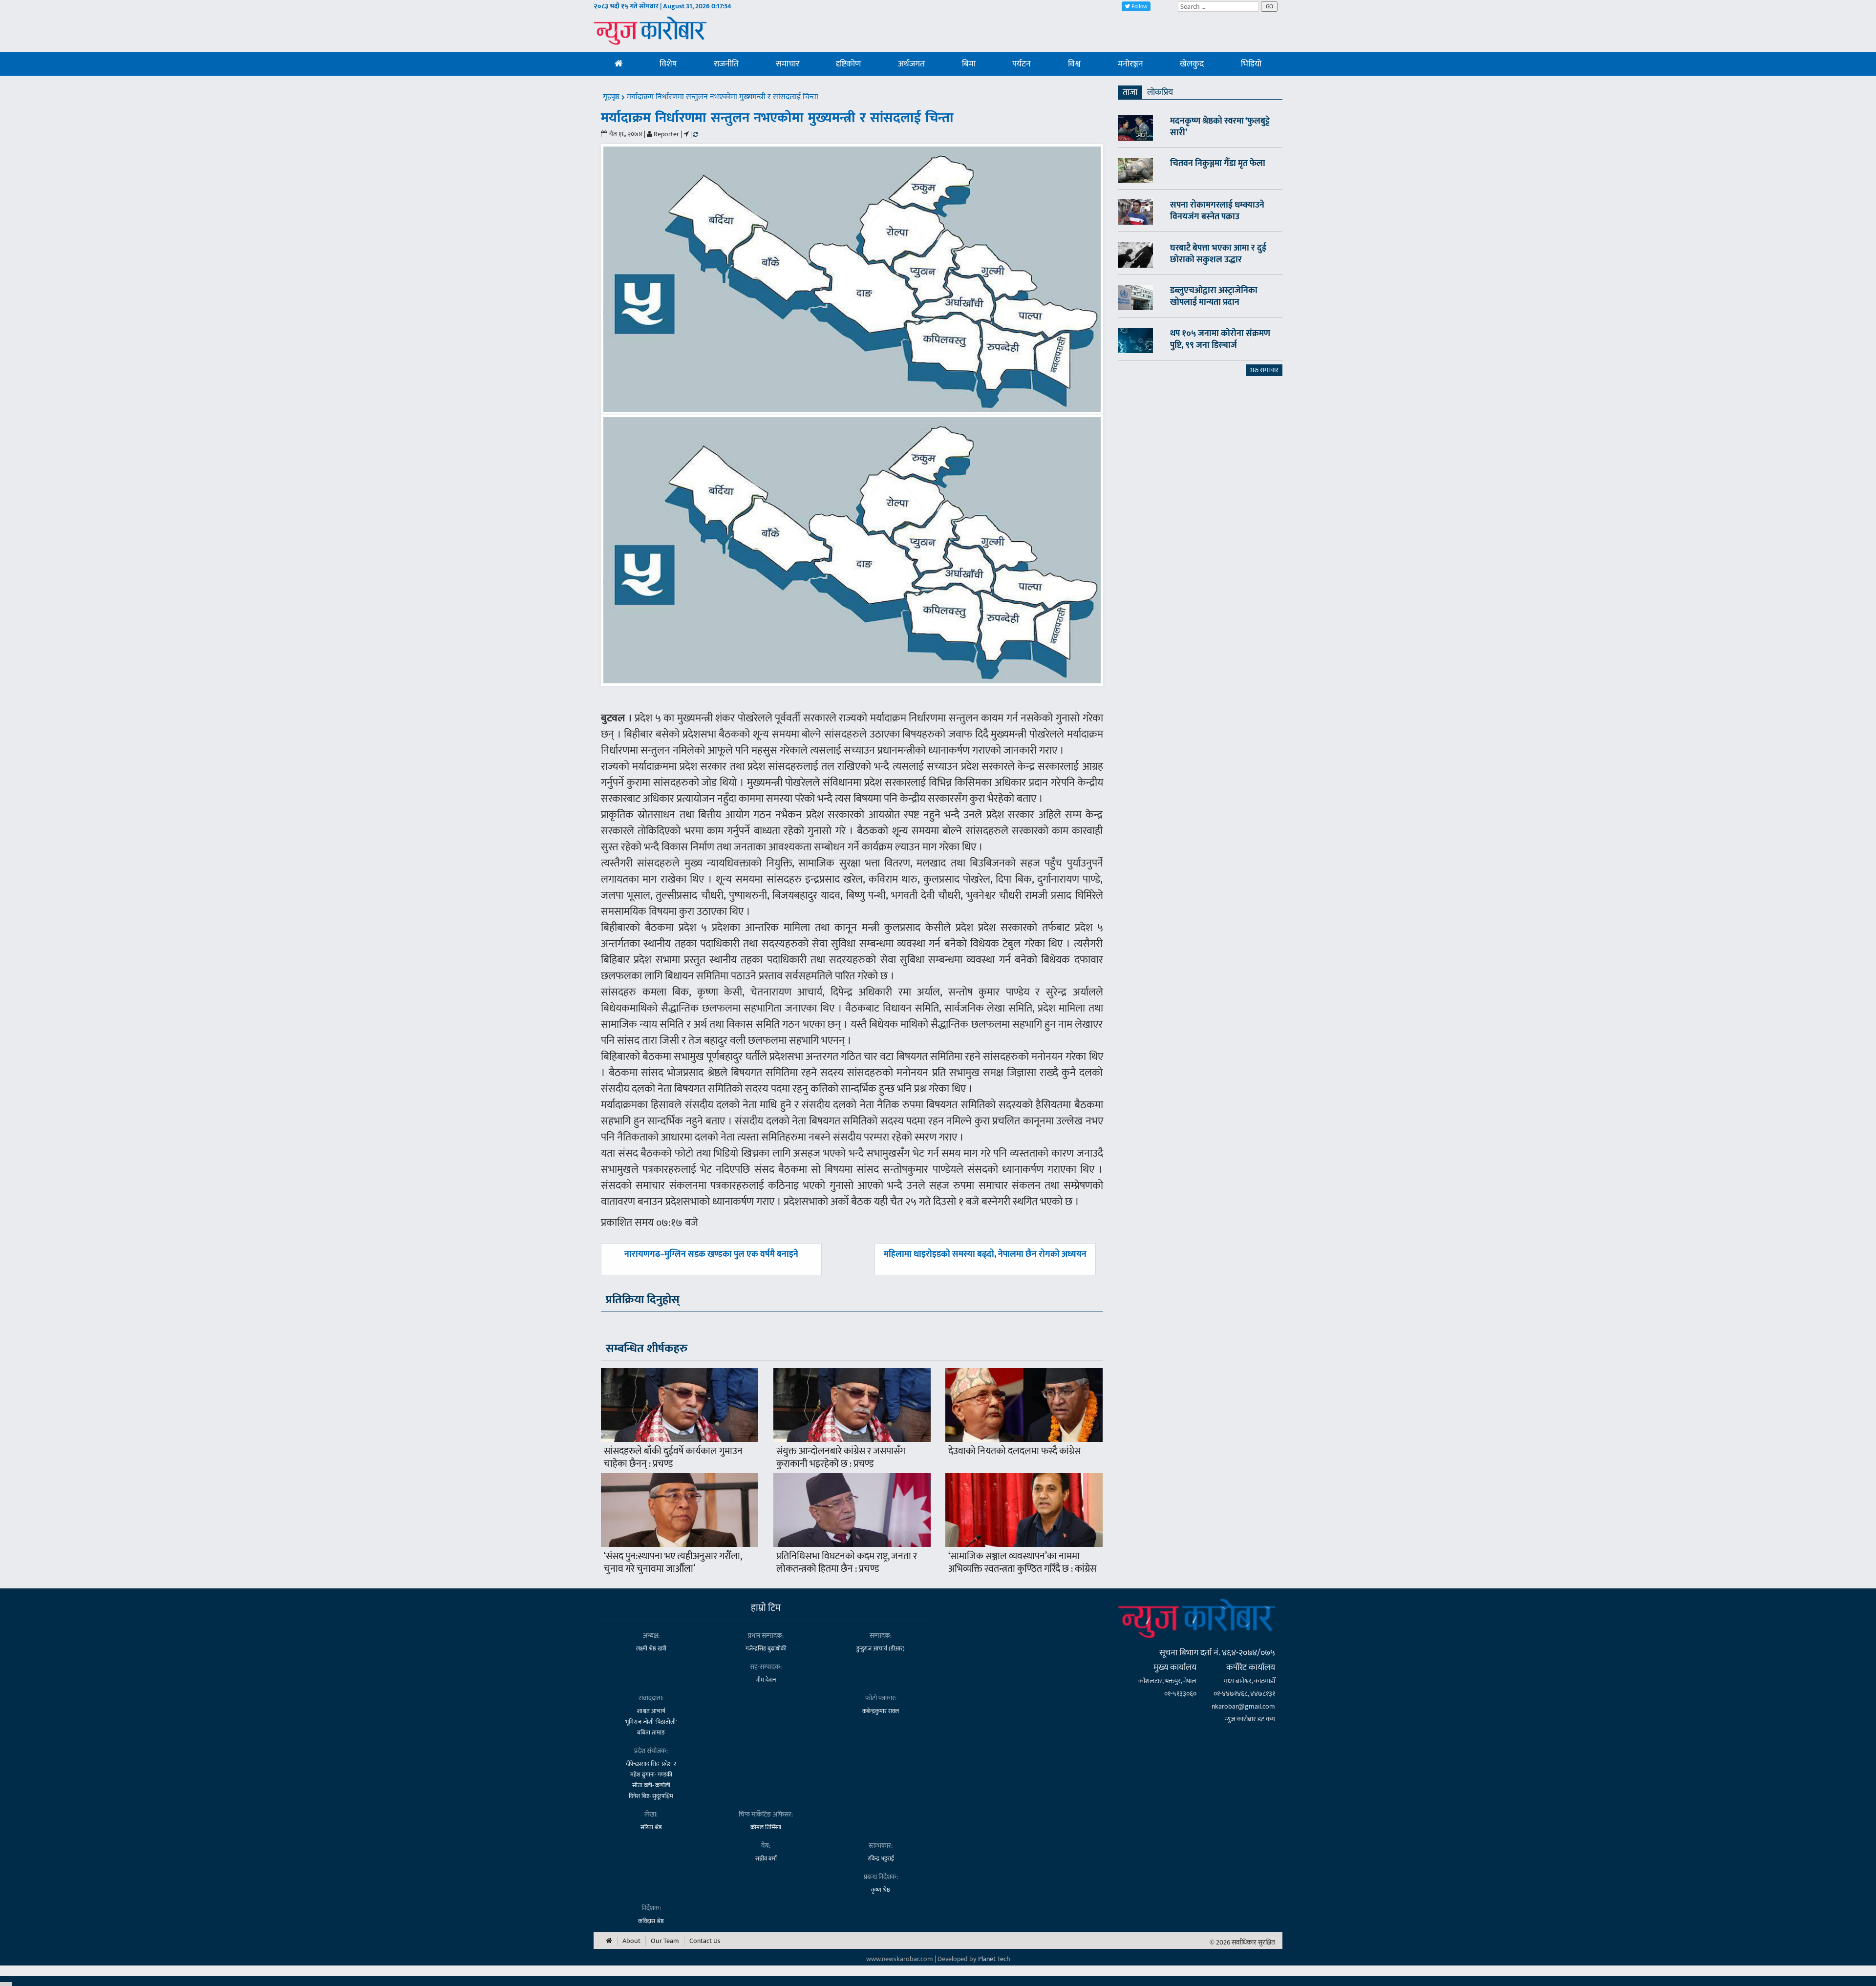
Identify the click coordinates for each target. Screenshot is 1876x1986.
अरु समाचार (1264, 370)
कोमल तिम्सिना (766, 1827)
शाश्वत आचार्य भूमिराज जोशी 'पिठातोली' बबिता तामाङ (651, 1722)
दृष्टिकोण (848, 64)
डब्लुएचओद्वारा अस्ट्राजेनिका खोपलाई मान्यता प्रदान (1214, 296)
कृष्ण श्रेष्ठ (881, 1890)
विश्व (1074, 64)
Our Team (665, 1941)
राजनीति (726, 64)
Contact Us (705, 1941)
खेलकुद (1192, 64)
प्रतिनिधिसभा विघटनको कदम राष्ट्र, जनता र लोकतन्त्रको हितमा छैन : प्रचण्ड (847, 1563)
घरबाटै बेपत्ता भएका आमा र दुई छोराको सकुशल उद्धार (1218, 254)
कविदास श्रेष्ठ (651, 1921)
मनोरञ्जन (1130, 64)
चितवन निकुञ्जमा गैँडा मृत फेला (1218, 164)
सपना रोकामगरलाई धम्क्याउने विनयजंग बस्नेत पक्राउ (1217, 211)
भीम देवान (766, 1680)
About (631, 1941)
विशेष (668, 64)
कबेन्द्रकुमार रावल (881, 1711)
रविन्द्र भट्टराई (881, 1859)
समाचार (788, 64)
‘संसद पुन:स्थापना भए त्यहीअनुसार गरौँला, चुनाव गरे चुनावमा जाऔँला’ (673, 1563)
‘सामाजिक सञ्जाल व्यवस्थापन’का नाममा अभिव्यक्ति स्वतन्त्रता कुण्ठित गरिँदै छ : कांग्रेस (1022, 1563)
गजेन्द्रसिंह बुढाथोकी (766, 1648)
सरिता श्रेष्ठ (651, 1827)
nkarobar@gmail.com (1243, 1706)
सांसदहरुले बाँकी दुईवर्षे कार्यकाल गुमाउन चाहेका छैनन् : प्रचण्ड (673, 1458)
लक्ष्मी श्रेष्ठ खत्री (651, 1648)
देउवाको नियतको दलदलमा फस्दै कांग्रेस (1014, 1451)
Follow (1139, 6)
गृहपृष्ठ (612, 97)
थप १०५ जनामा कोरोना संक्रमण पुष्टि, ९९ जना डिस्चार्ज (1220, 339)
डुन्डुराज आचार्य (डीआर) (881, 1648)
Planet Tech (994, 1959)
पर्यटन (1022, 64)
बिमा (969, 64)
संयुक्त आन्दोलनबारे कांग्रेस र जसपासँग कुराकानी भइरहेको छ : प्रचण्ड (841, 1458)
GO (1269, 6)
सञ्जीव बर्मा (766, 1859)
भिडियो (1251, 64)
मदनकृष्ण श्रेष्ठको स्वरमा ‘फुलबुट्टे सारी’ (1220, 127)
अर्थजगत (911, 64)
